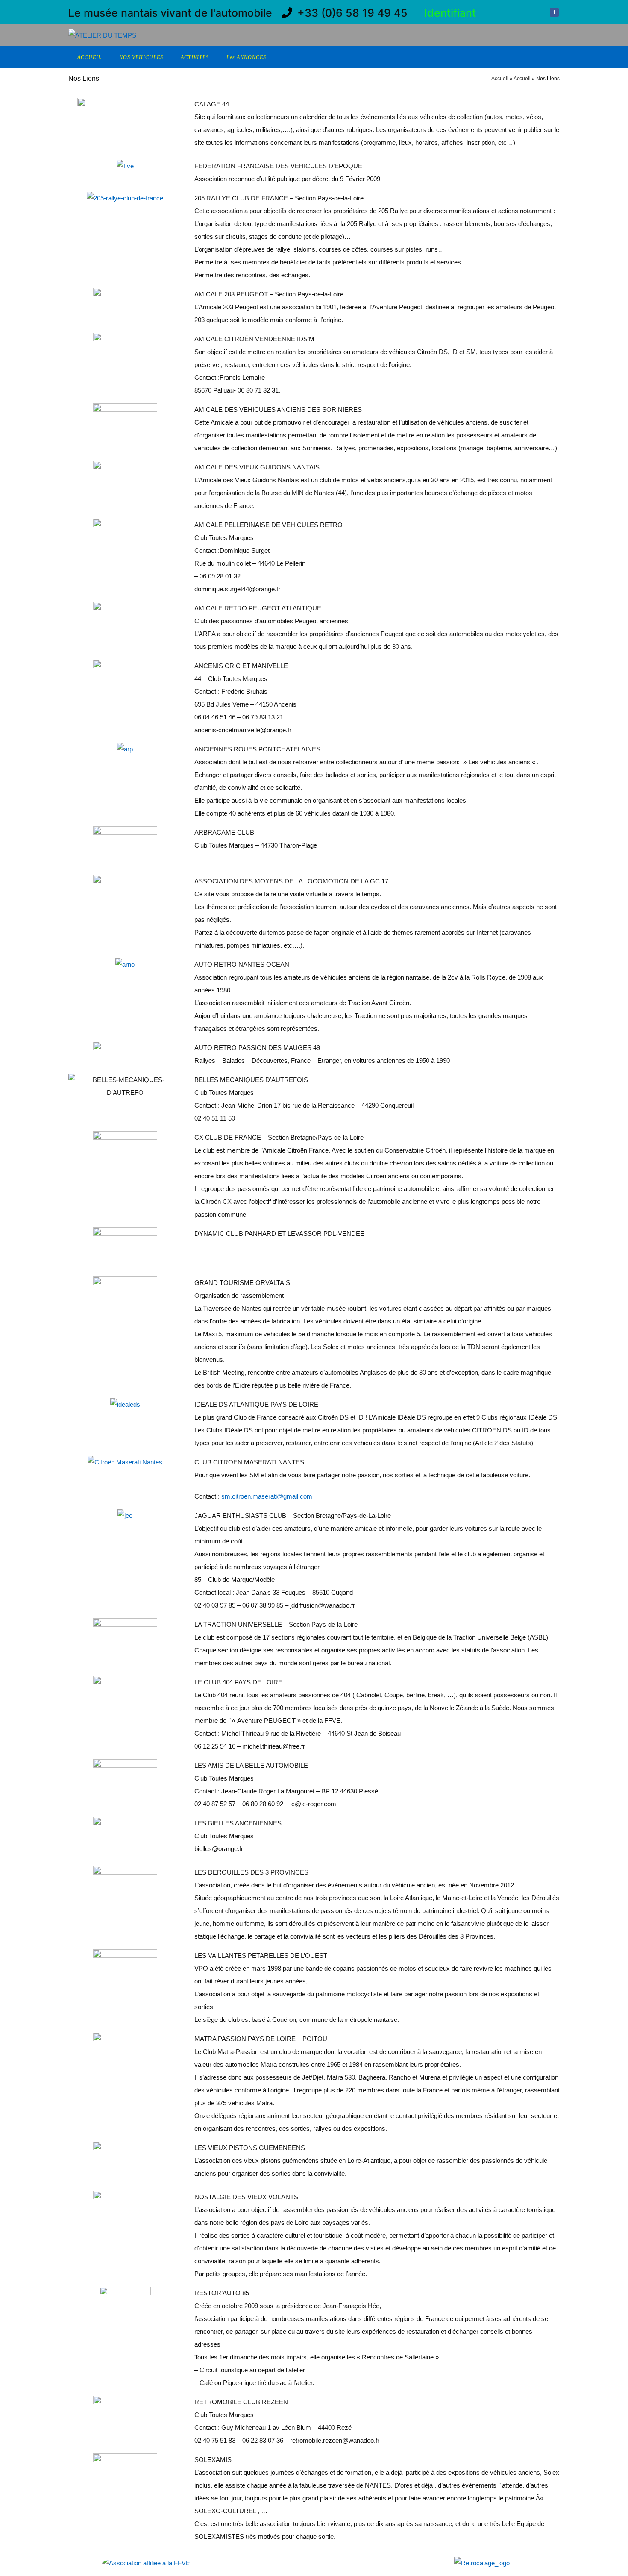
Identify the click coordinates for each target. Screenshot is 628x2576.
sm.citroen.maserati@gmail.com (267, 1496)
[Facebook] (554, 13)
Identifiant (450, 13)
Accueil (500, 79)
